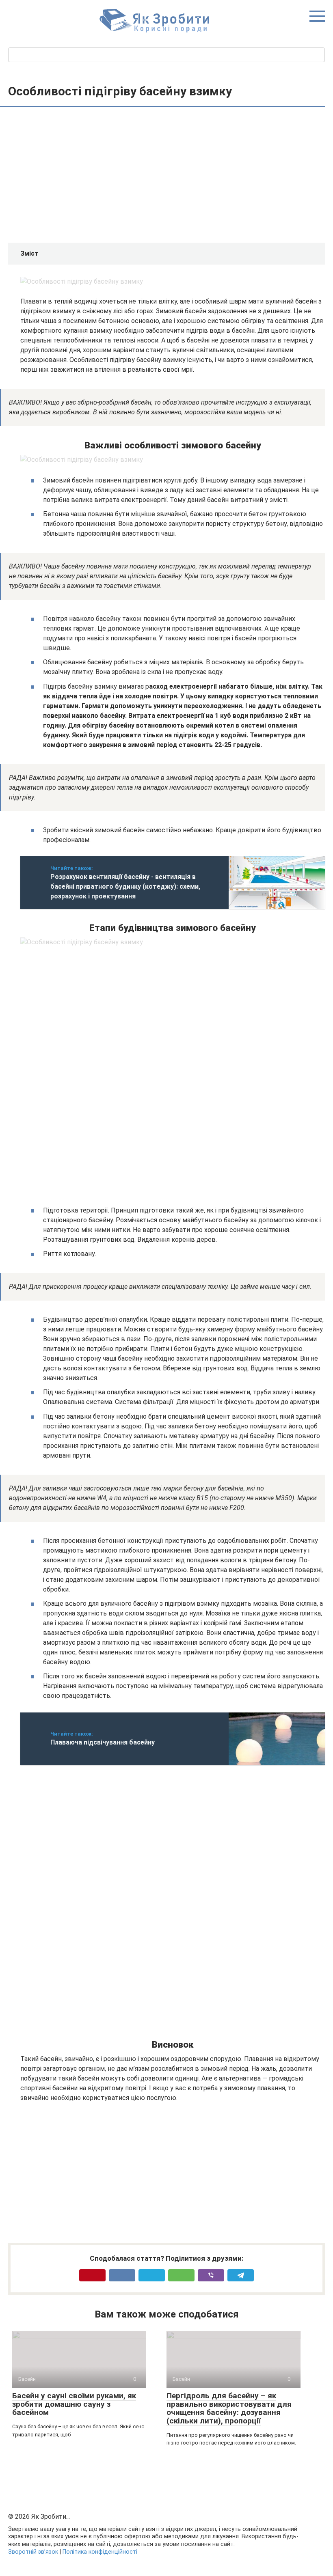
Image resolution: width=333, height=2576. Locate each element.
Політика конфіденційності (100, 2552)
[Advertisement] (173, 176)
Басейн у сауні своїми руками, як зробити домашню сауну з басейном (74, 2404)
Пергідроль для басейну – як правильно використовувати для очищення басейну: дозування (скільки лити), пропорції (229, 2408)
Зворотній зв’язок (33, 2552)
